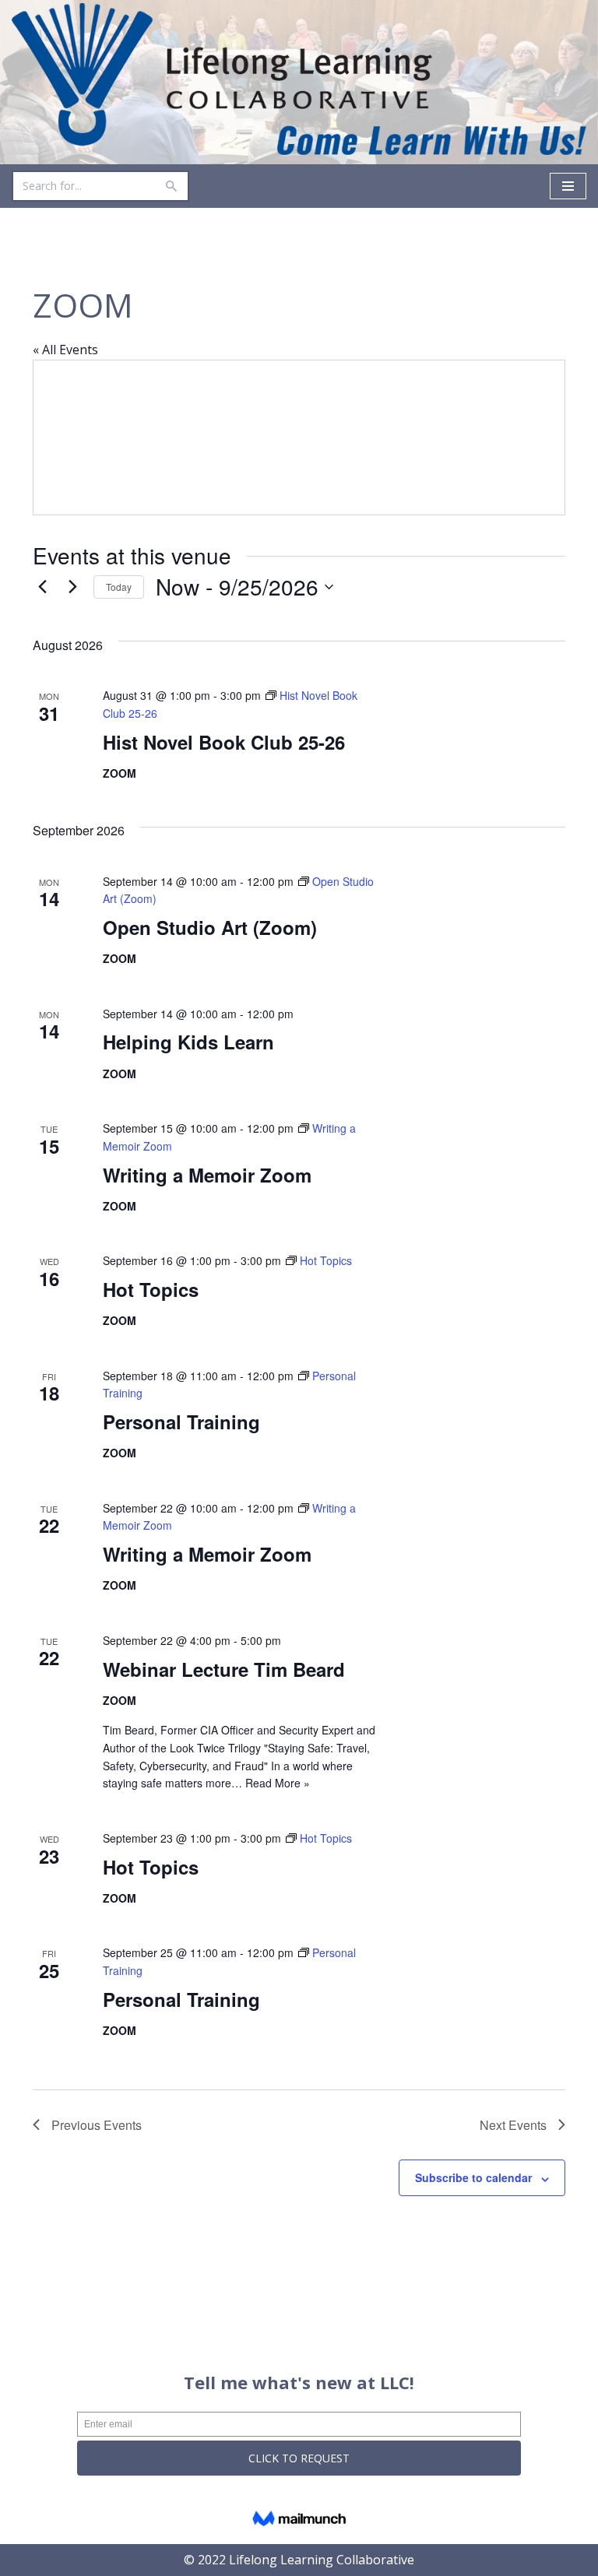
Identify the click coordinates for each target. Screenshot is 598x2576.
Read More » (278, 1783)
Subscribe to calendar (473, 2177)
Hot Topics (151, 1289)
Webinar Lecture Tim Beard (224, 1669)
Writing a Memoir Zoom (207, 1175)
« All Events (65, 350)
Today (119, 587)
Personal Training (181, 1422)
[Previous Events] (42, 587)
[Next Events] (72, 587)
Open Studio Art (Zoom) (210, 927)
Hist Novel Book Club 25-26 (224, 742)
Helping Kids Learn (188, 1042)
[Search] (172, 186)
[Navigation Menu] (568, 186)
